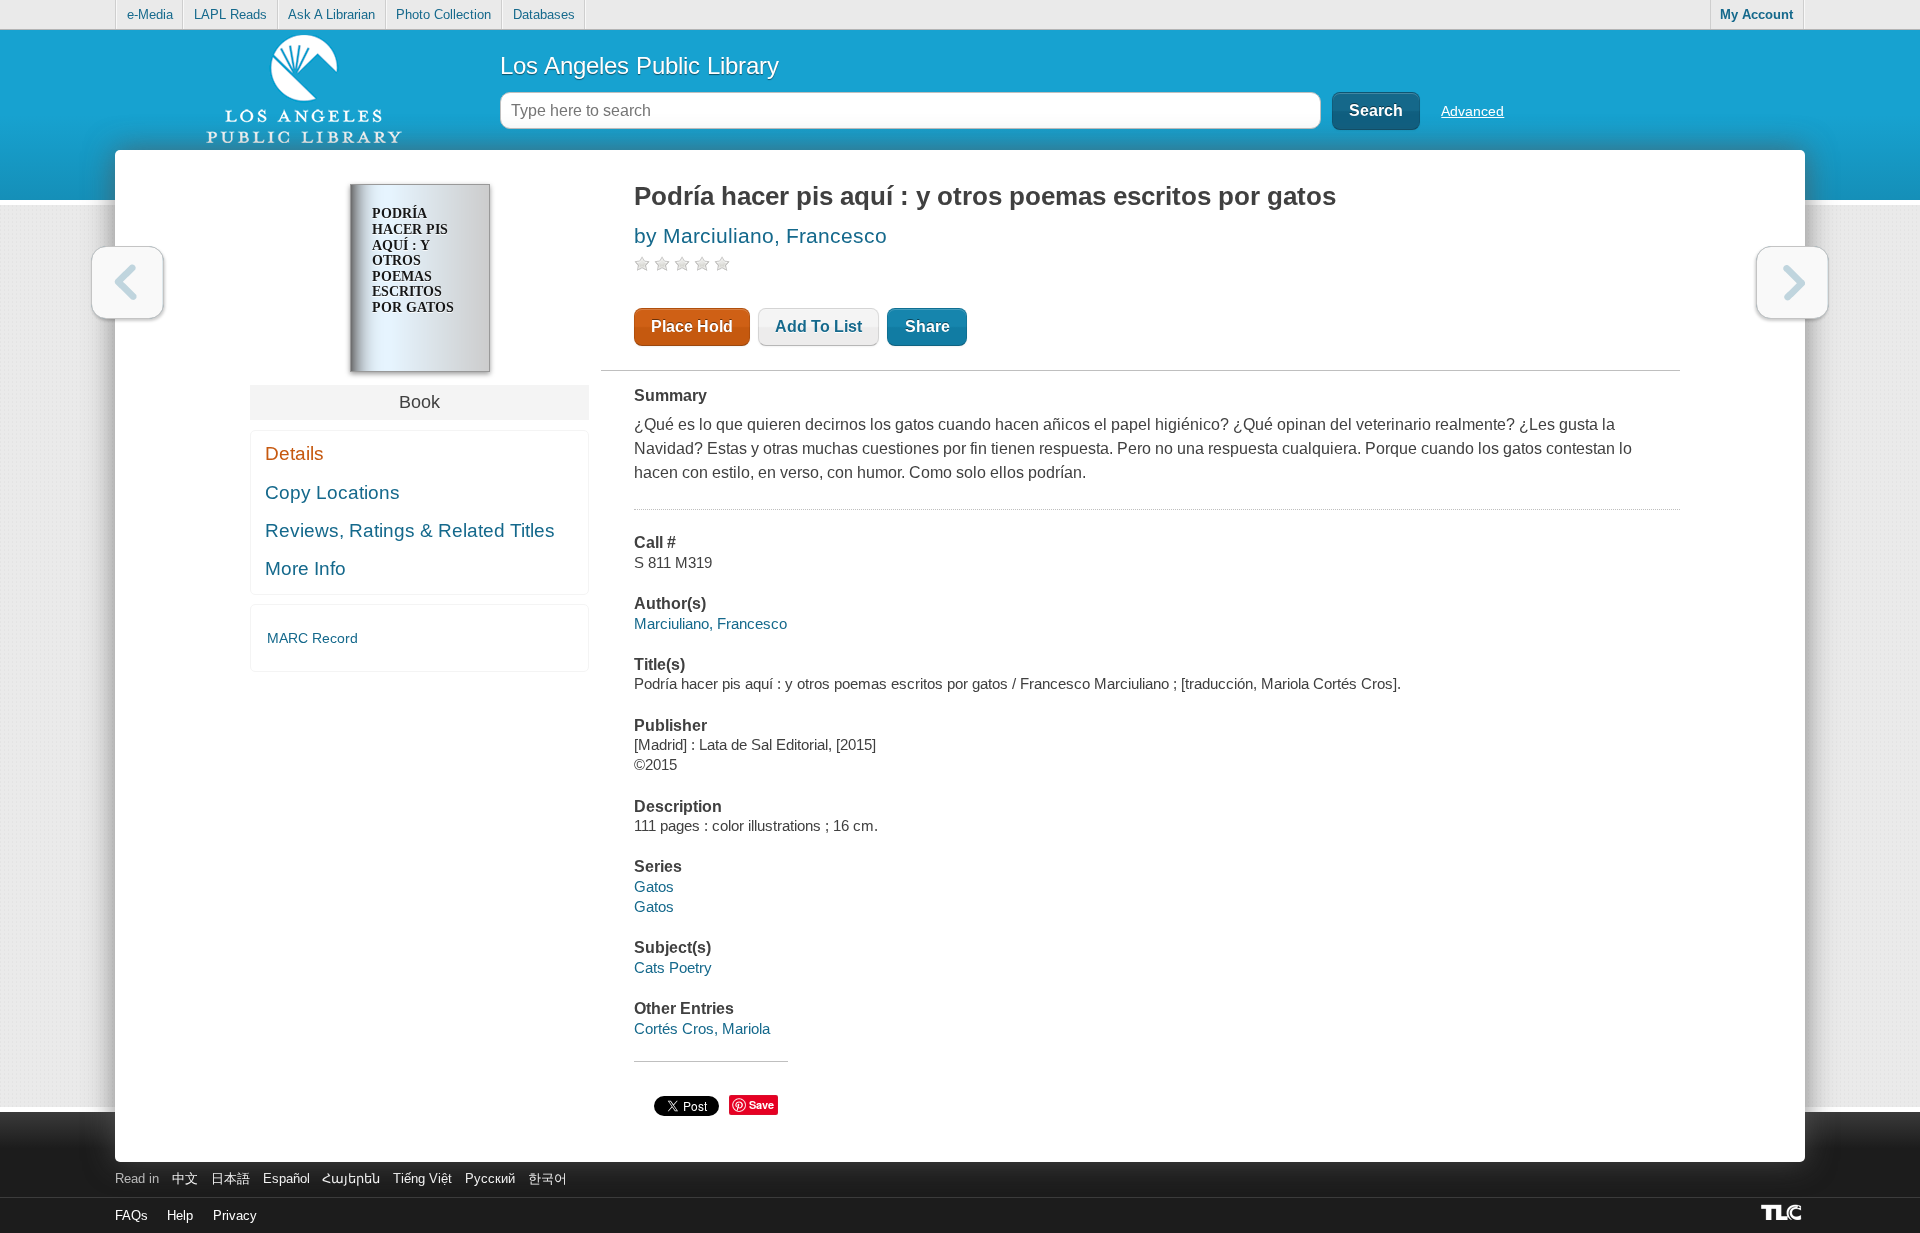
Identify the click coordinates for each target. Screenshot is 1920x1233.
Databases (544, 14)
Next (1792, 282)
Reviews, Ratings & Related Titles (410, 530)
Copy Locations (332, 492)
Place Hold (692, 326)
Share (927, 326)
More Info (305, 568)
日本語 (230, 1178)
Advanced (1472, 111)
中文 (185, 1178)
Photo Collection (443, 14)
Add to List (818, 326)
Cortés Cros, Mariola (702, 1028)
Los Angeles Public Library (639, 65)
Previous (127, 282)
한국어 (547, 1178)
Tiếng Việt (422, 1178)
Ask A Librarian (331, 14)
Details (294, 453)
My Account (1756, 14)
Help (180, 1215)
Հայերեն (351, 1178)
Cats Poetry (673, 967)
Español (286, 1178)
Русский (490, 1178)
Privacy (235, 1215)
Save (761, 1104)
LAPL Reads (230, 14)
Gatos (654, 886)
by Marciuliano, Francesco (760, 235)
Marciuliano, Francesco (710, 623)
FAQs (131, 1215)
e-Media (150, 14)
